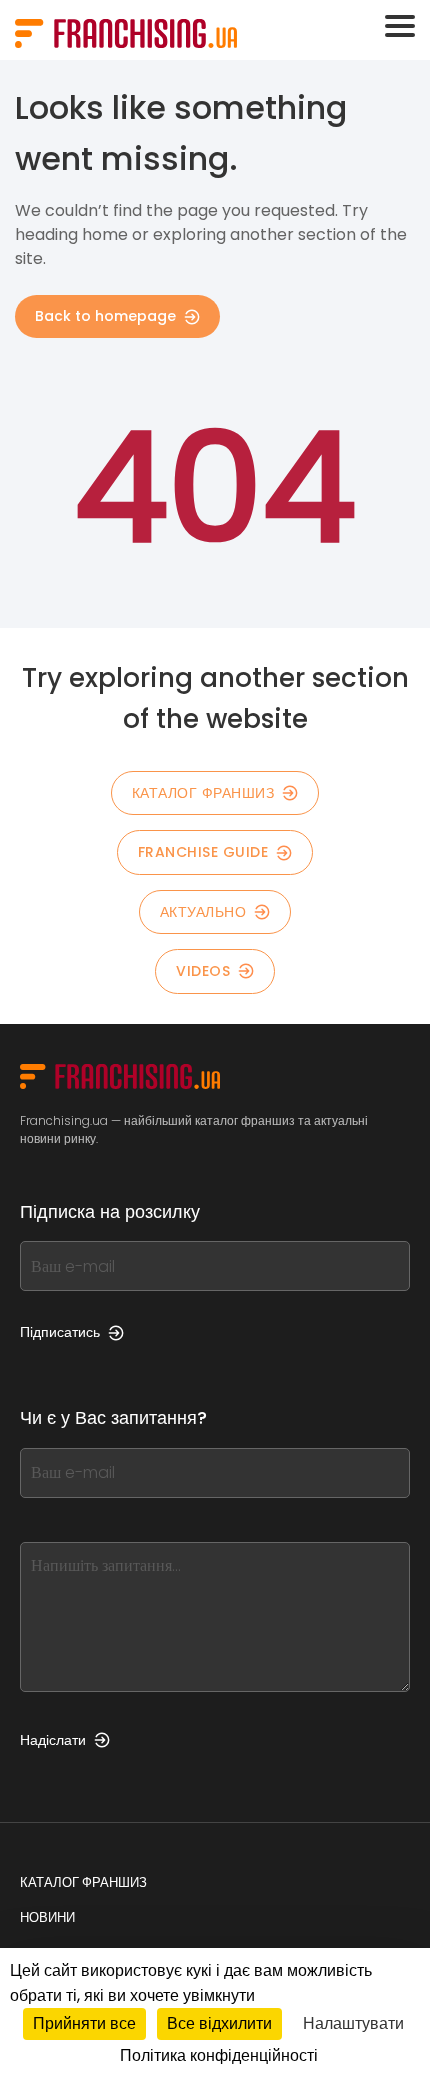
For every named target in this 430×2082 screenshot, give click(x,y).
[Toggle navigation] (400, 26)
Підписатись (60, 1332)
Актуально (203, 912)
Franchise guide (203, 852)
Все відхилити (219, 2023)
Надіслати (53, 1740)
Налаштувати (353, 2023)
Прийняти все (84, 2023)
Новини (47, 1917)
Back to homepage (105, 316)
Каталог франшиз (83, 1882)
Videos (203, 971)
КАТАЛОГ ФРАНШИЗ (203, 793)
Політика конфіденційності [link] (219, 2055)
